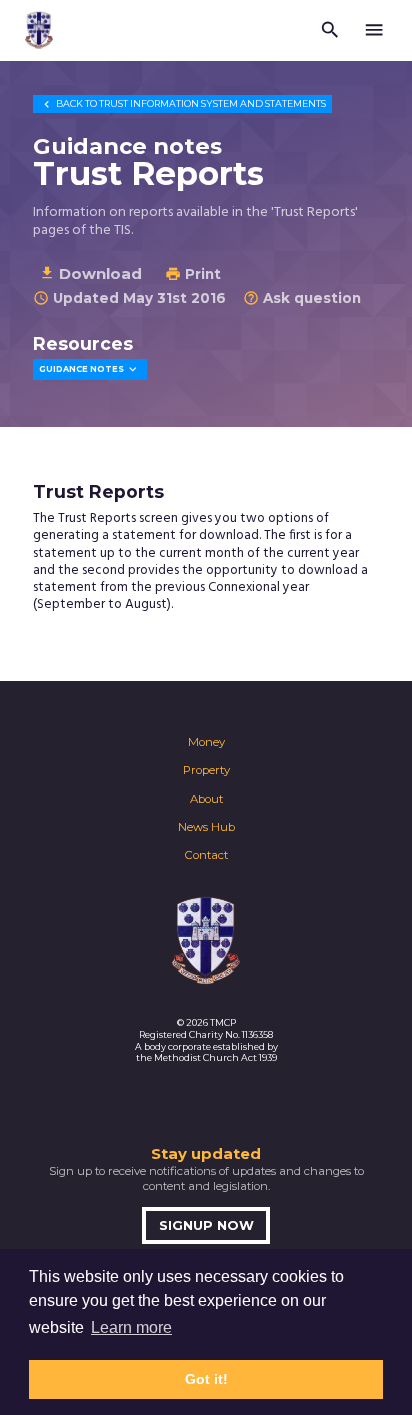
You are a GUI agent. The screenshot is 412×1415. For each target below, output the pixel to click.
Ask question (302, 298)
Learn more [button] (131, 1327)
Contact (206, 855)
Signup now (206, 1225)
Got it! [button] (206, 1379)
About (206, 799)
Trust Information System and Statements (183, 103)
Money (206, 742)
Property (206, 770)
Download (90, 273)
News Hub (206, 827)
